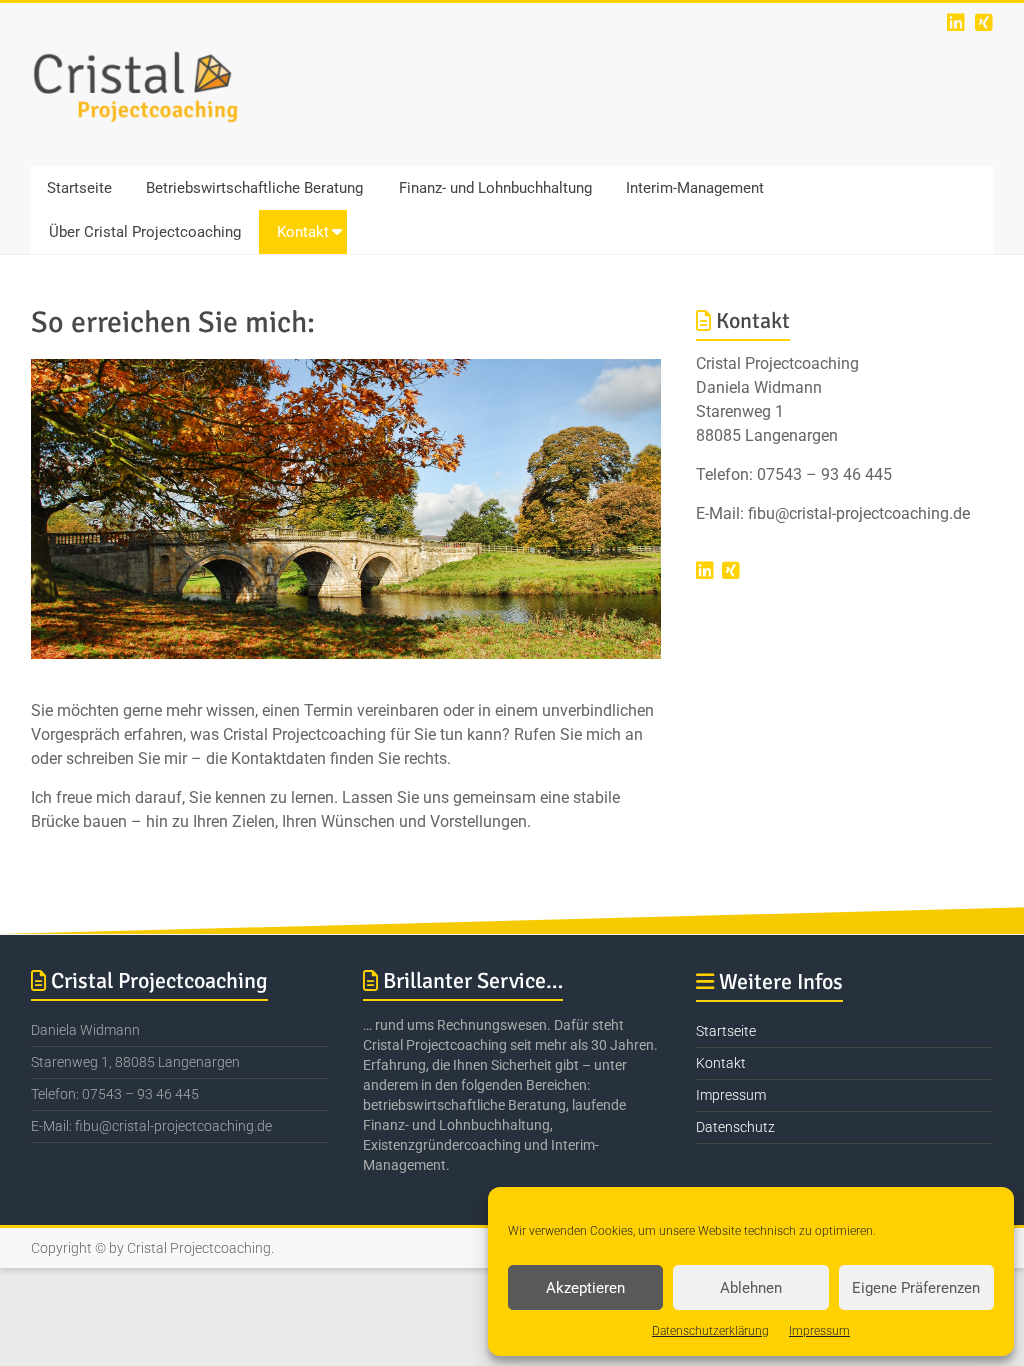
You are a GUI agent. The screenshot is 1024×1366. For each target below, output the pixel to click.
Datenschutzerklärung (710, 1331)
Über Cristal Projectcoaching (145, 232)
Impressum (819, 1331)
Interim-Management (695, 188)
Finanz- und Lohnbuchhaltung (495, 188)
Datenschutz (735, 1127)
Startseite (79, 188)
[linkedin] (956, 22)
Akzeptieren (585, 1288)
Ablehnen (751, 1288)
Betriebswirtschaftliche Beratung (254, 188)
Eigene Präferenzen (916, 1288)
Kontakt (303, 232)
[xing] (984, 22)
